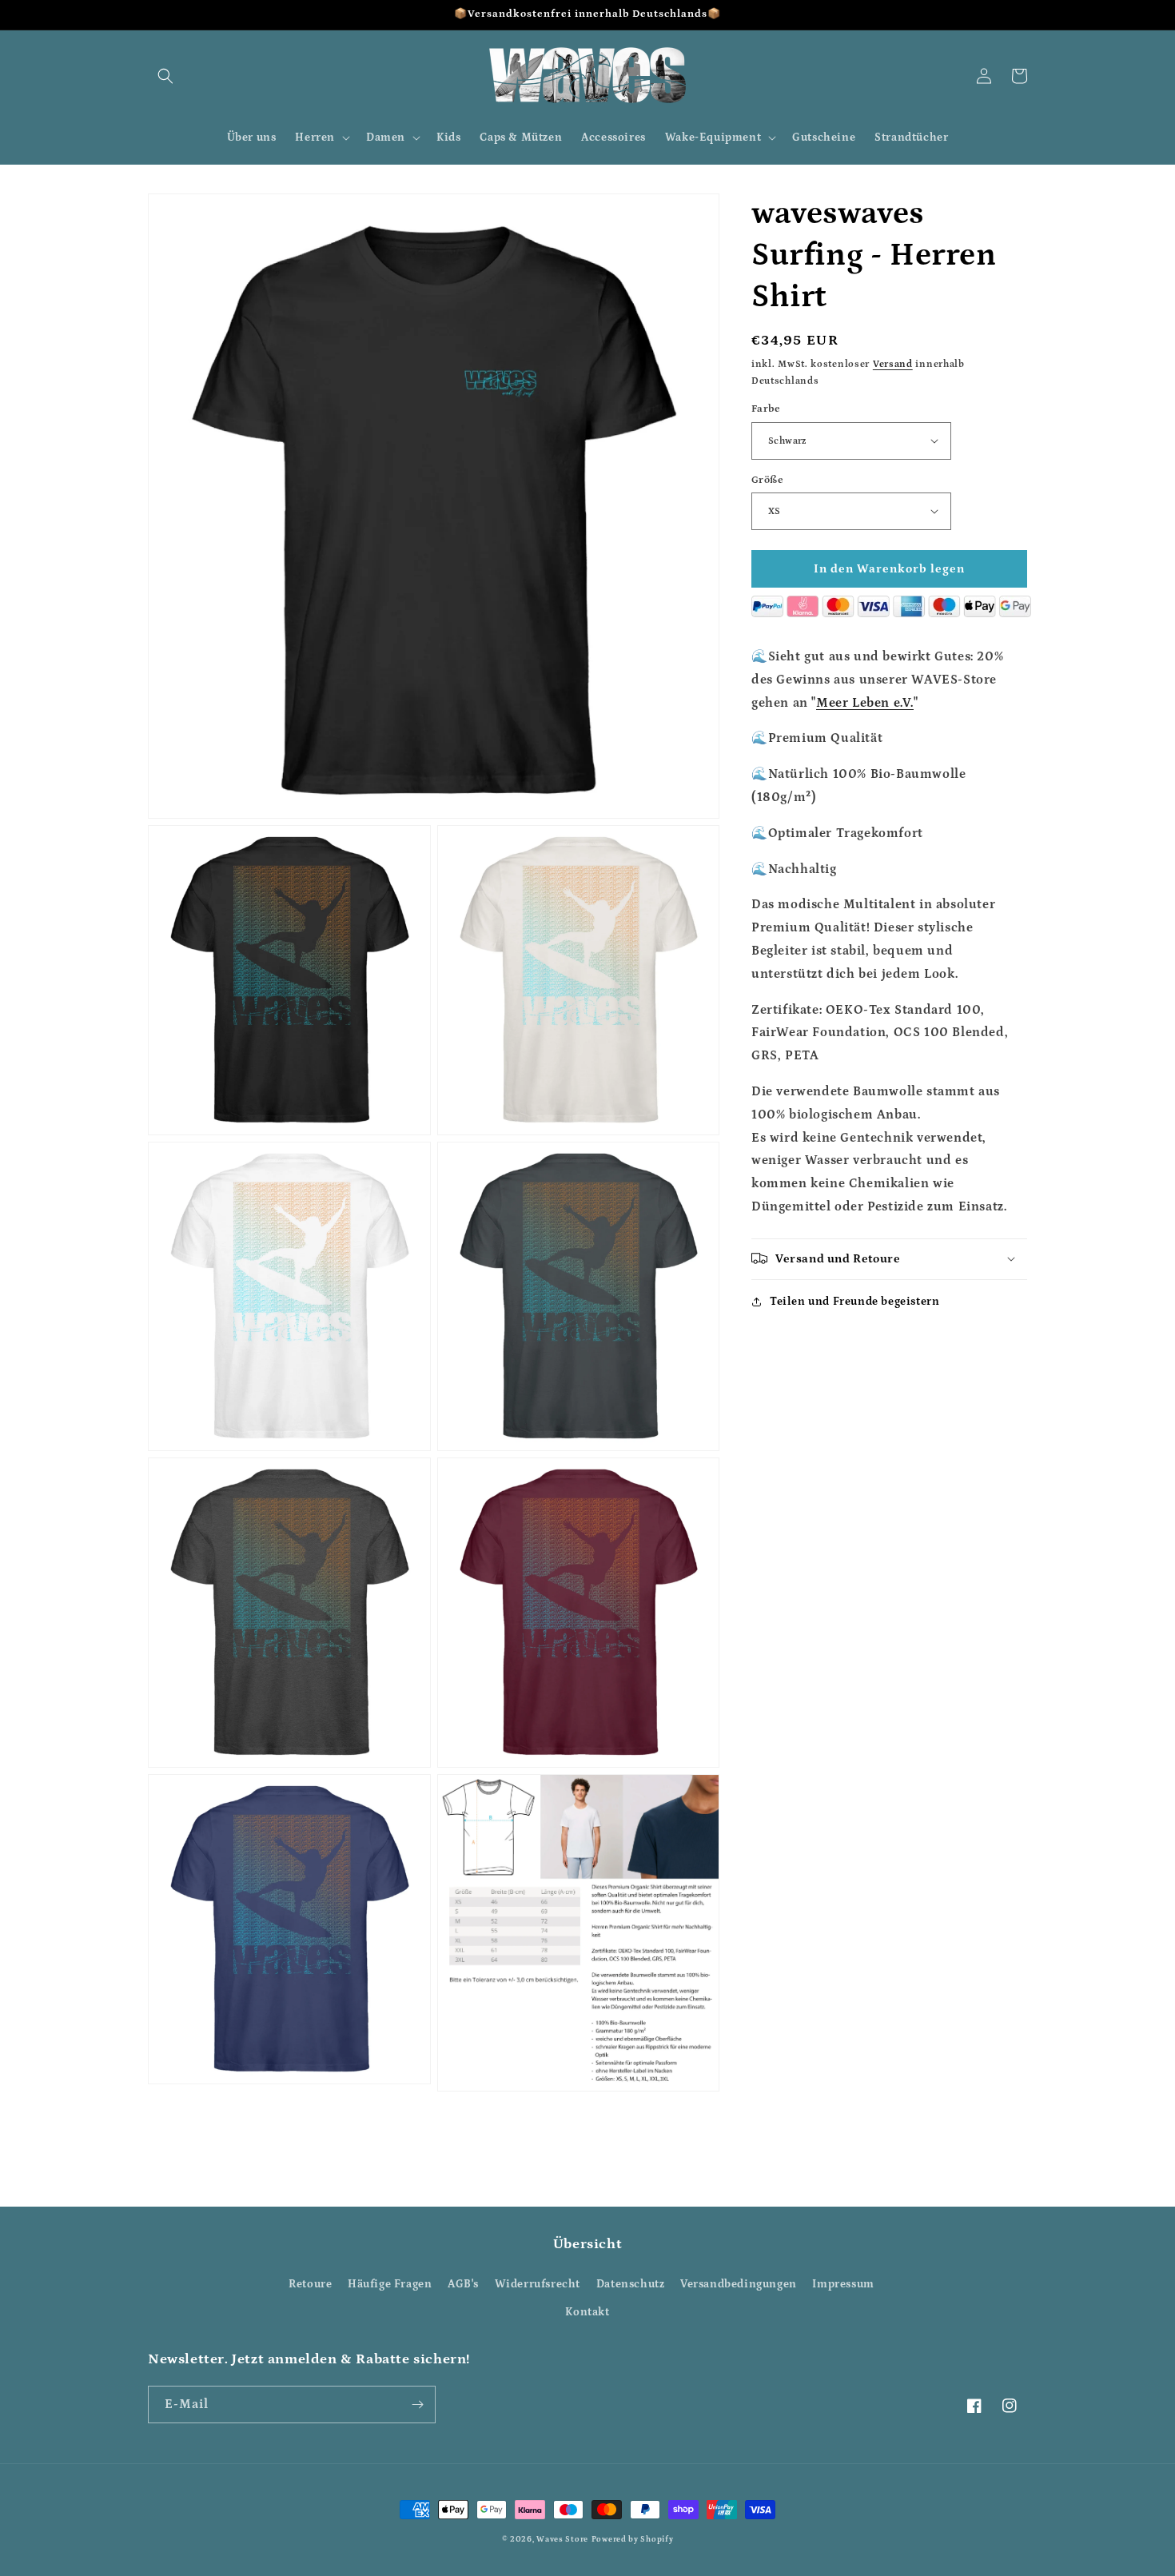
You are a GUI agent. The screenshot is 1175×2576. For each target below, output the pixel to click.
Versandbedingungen (739, 2284)
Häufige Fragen (390, 2284)
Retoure (310, 2284)
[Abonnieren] (417, 2405)
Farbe (766, 409)
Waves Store (562, 2539)
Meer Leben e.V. (865, 702)
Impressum (843, 2284)
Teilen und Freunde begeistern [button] (854, 1301)
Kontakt (587, 2312)
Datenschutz (631, 2284)
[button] (165, 76)
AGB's (463, 2284)
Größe (767, 479)
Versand (893, 364)
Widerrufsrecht (538, 2284)
